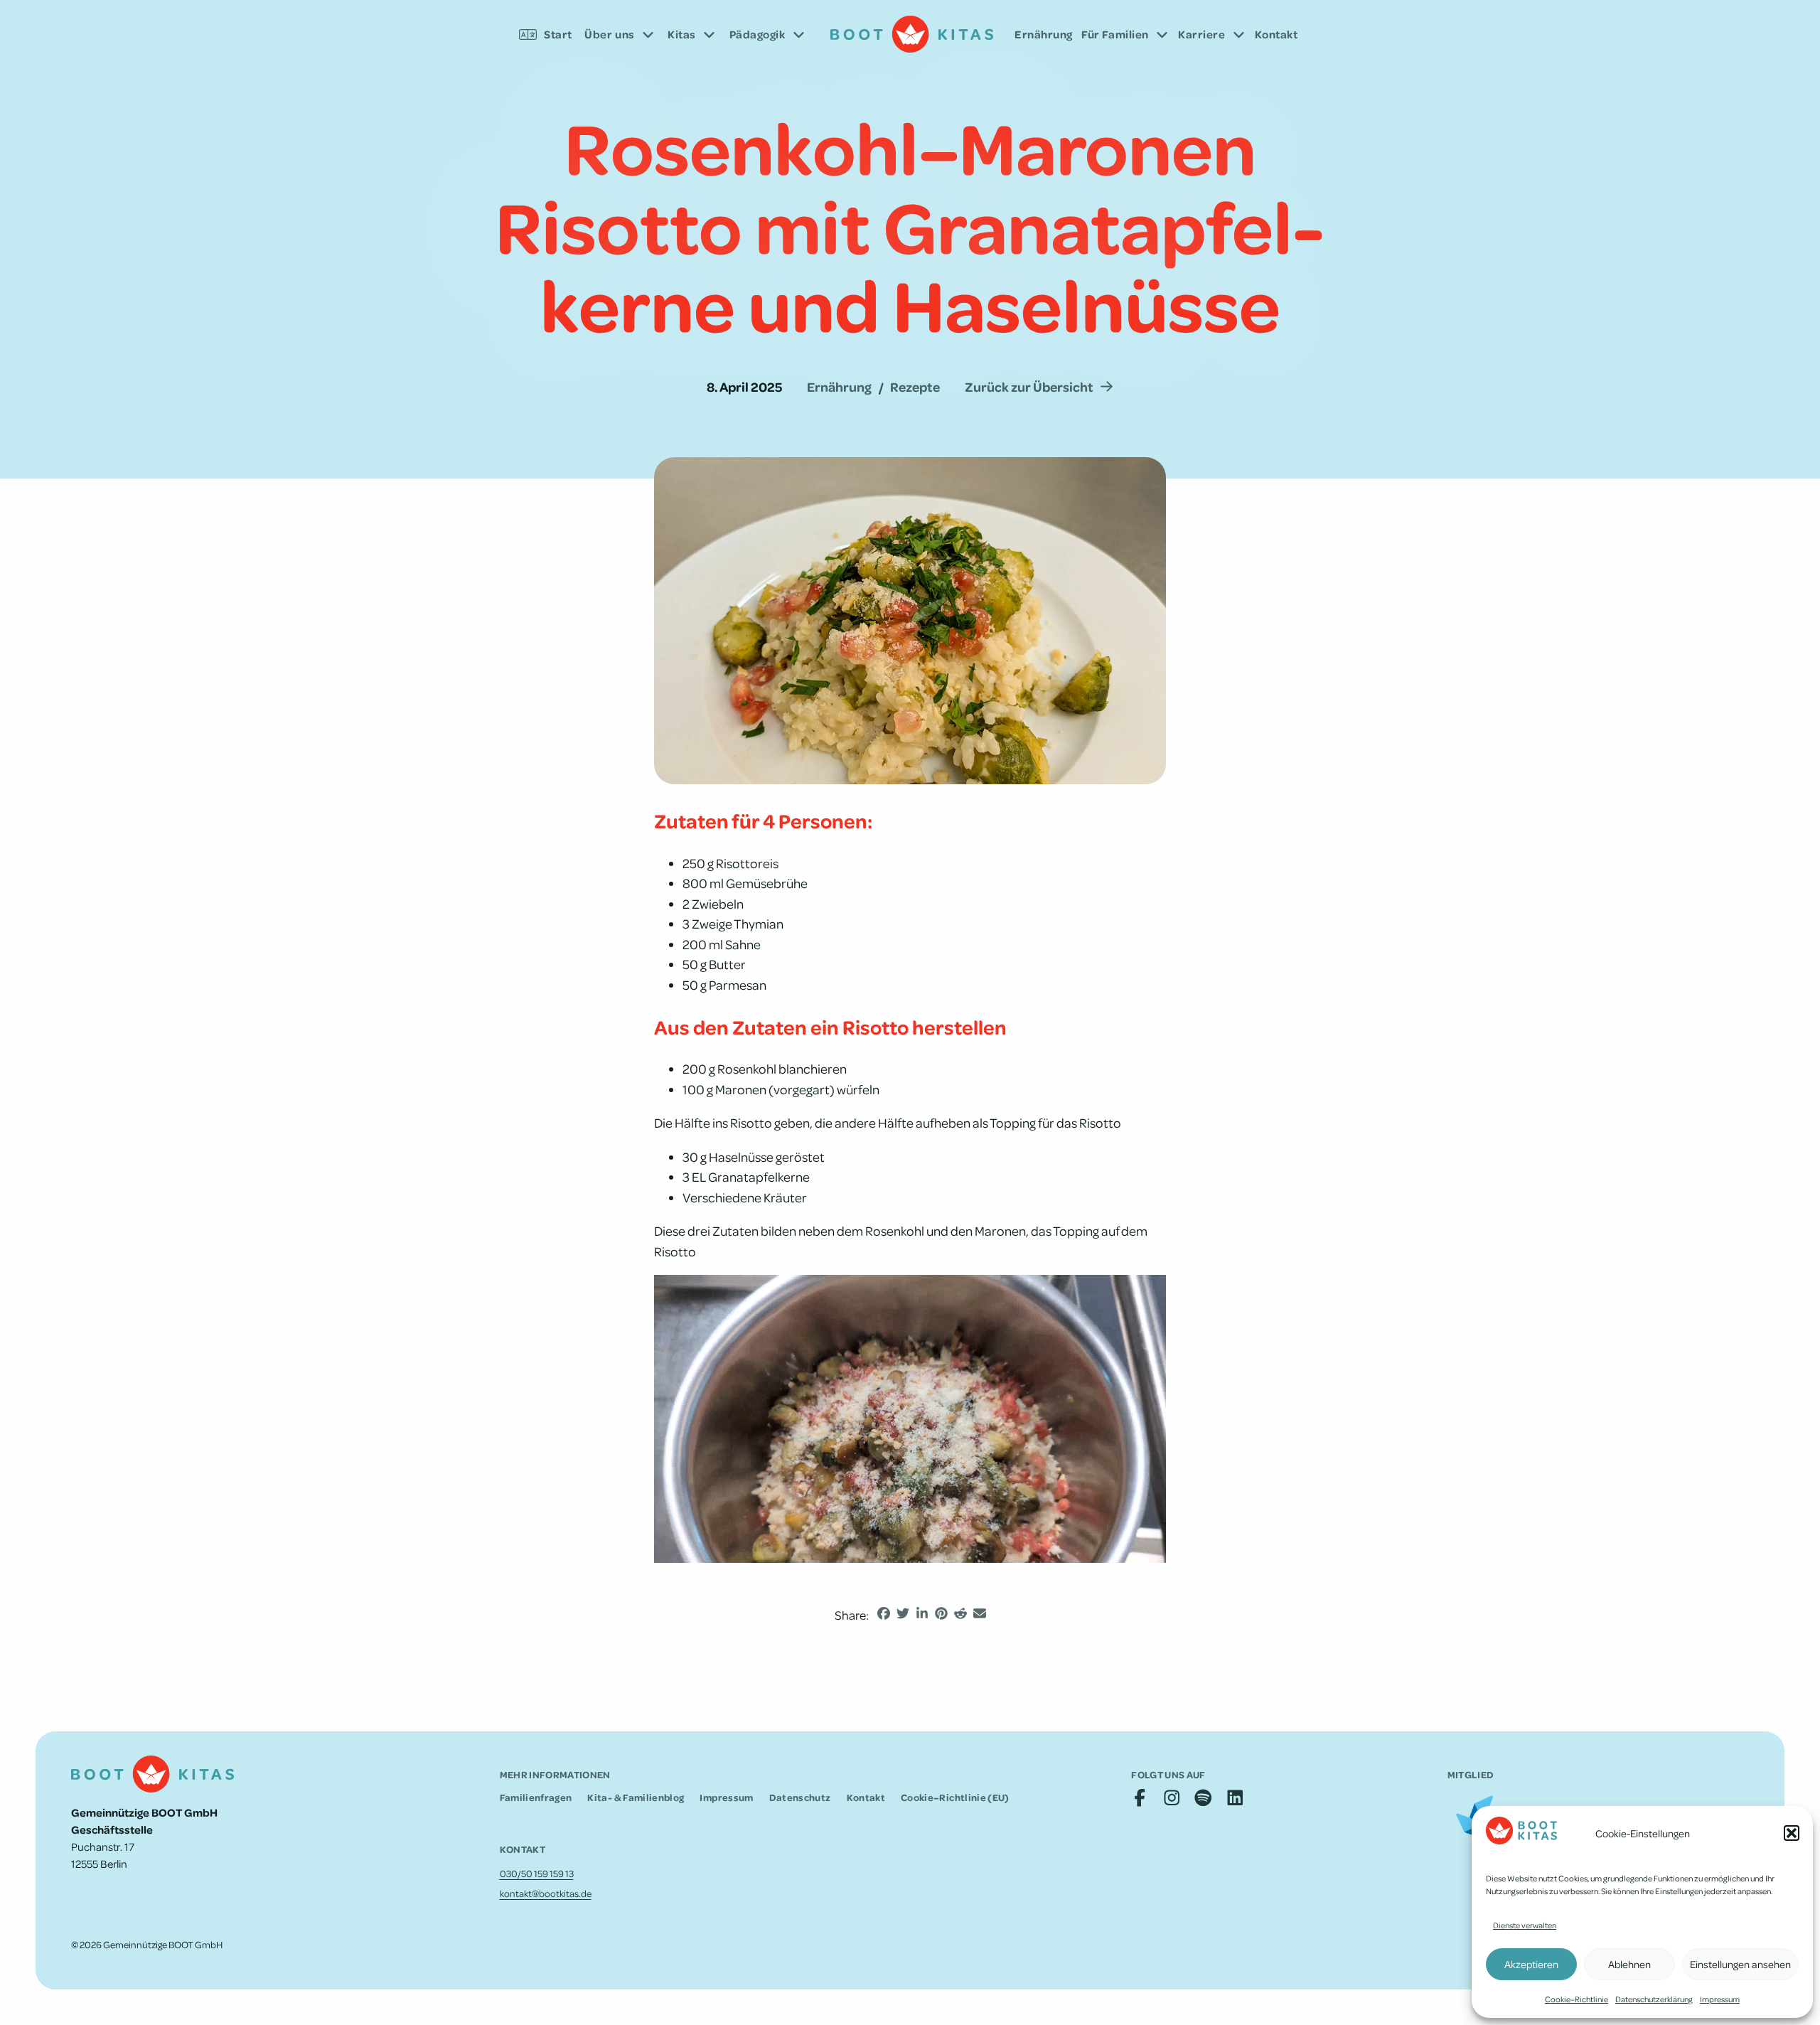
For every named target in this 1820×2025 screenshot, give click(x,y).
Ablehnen (1629, 1964)
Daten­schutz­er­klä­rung (1654, 1999)
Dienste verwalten (1525, 1925)
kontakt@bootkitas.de (546, 1893)
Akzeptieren (1531, 1964)
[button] (1792, 1833)
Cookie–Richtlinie (1577, 1999)
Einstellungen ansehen (1740, 1964)
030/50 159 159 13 (537, 1873)
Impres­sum (1720, 1999)
